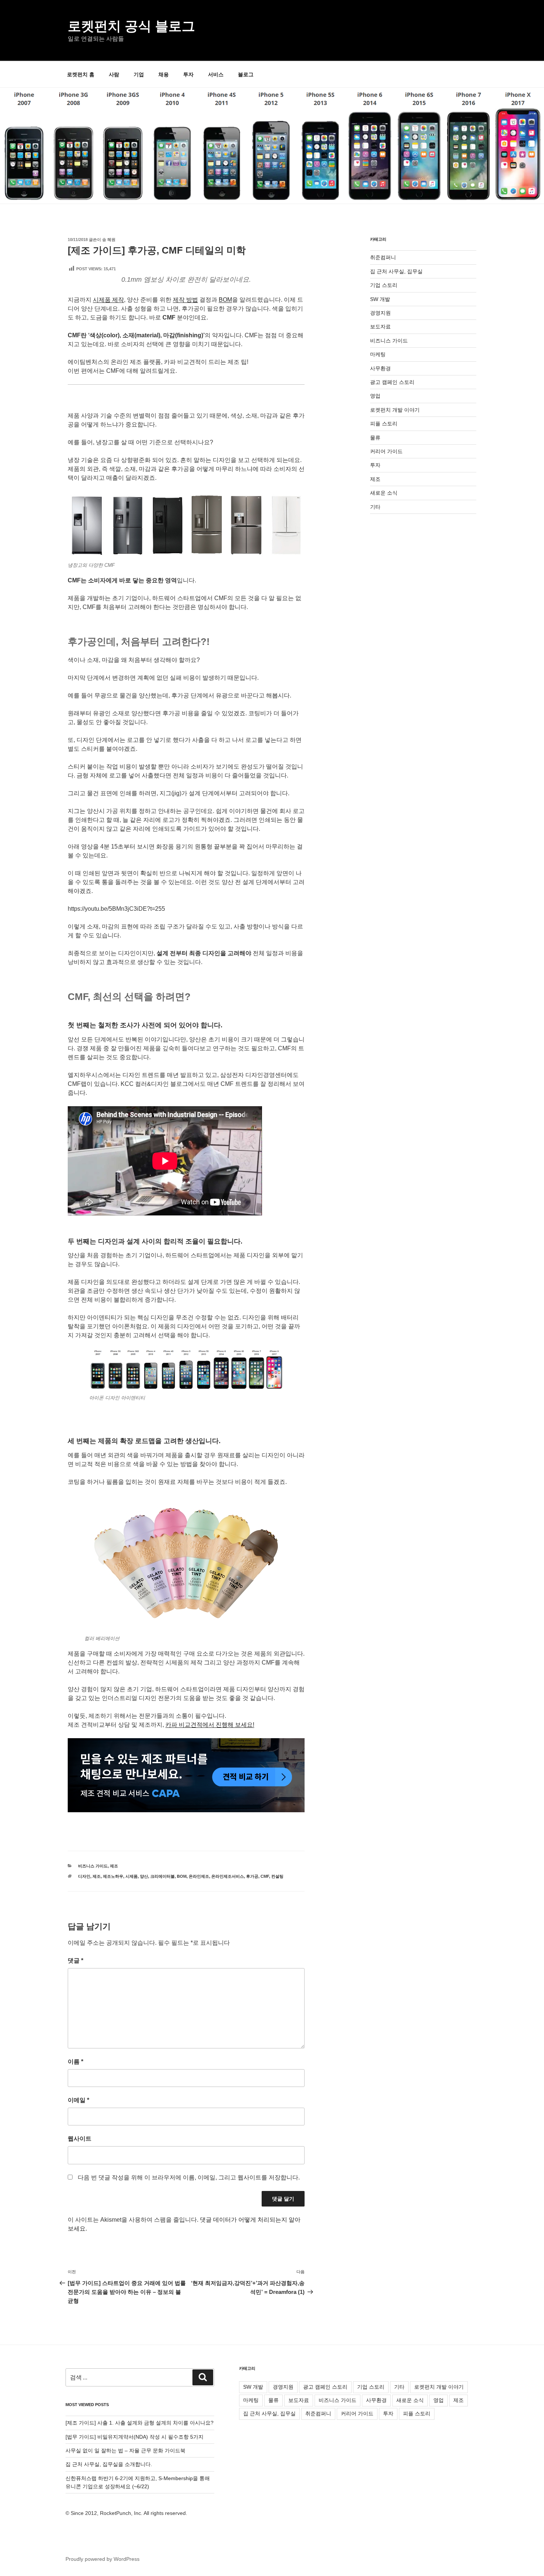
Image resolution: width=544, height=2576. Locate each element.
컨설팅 (277, 1876)
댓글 (75, 1961)
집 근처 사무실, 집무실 (396, 271)
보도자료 (380, 327)
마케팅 (378, 354)
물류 (375, 438)
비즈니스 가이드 (93, 1866)
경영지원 (380, 313)
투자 (188, 74)
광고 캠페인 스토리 (392, 382)
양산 (144, 1876)
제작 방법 (185, 300)
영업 (375, 396)
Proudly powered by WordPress (103, 2559)
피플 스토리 (384, 424)
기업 (139, 74)
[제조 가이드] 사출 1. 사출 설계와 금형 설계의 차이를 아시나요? (140, 2423)
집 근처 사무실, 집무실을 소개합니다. (109, 2464)
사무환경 (380, 368)
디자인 (84, 1876)
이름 (75, 2062)
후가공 (252, 1876)
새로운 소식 (384, 493)
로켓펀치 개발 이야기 (395, 410)
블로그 (246, 74)
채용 (164, 74)
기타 (375, 507)
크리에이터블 (162, 1876)
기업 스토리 (384, 285)
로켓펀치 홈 (81, 74)
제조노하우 (113, 1876)
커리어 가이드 (386, 451)
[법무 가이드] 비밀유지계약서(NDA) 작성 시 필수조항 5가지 (135, 2437)
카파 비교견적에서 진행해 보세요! (210, 1725)
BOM (225, 300)
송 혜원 (109, 240)
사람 (114, 74)
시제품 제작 (108, 300)
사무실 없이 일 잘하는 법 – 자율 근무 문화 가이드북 (125, 2450)
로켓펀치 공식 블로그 (131, 26)
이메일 (78, 2100)
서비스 (216, 74)
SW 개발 (380, 299)
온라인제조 (199, 1876)
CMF (265, 1876)
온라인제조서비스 (228, 1876)
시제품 (132, 1876)
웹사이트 (80, 2139)
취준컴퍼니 (383, 257)
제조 (114, 1866)
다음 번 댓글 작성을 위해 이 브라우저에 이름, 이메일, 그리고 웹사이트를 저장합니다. (189, 2177)
